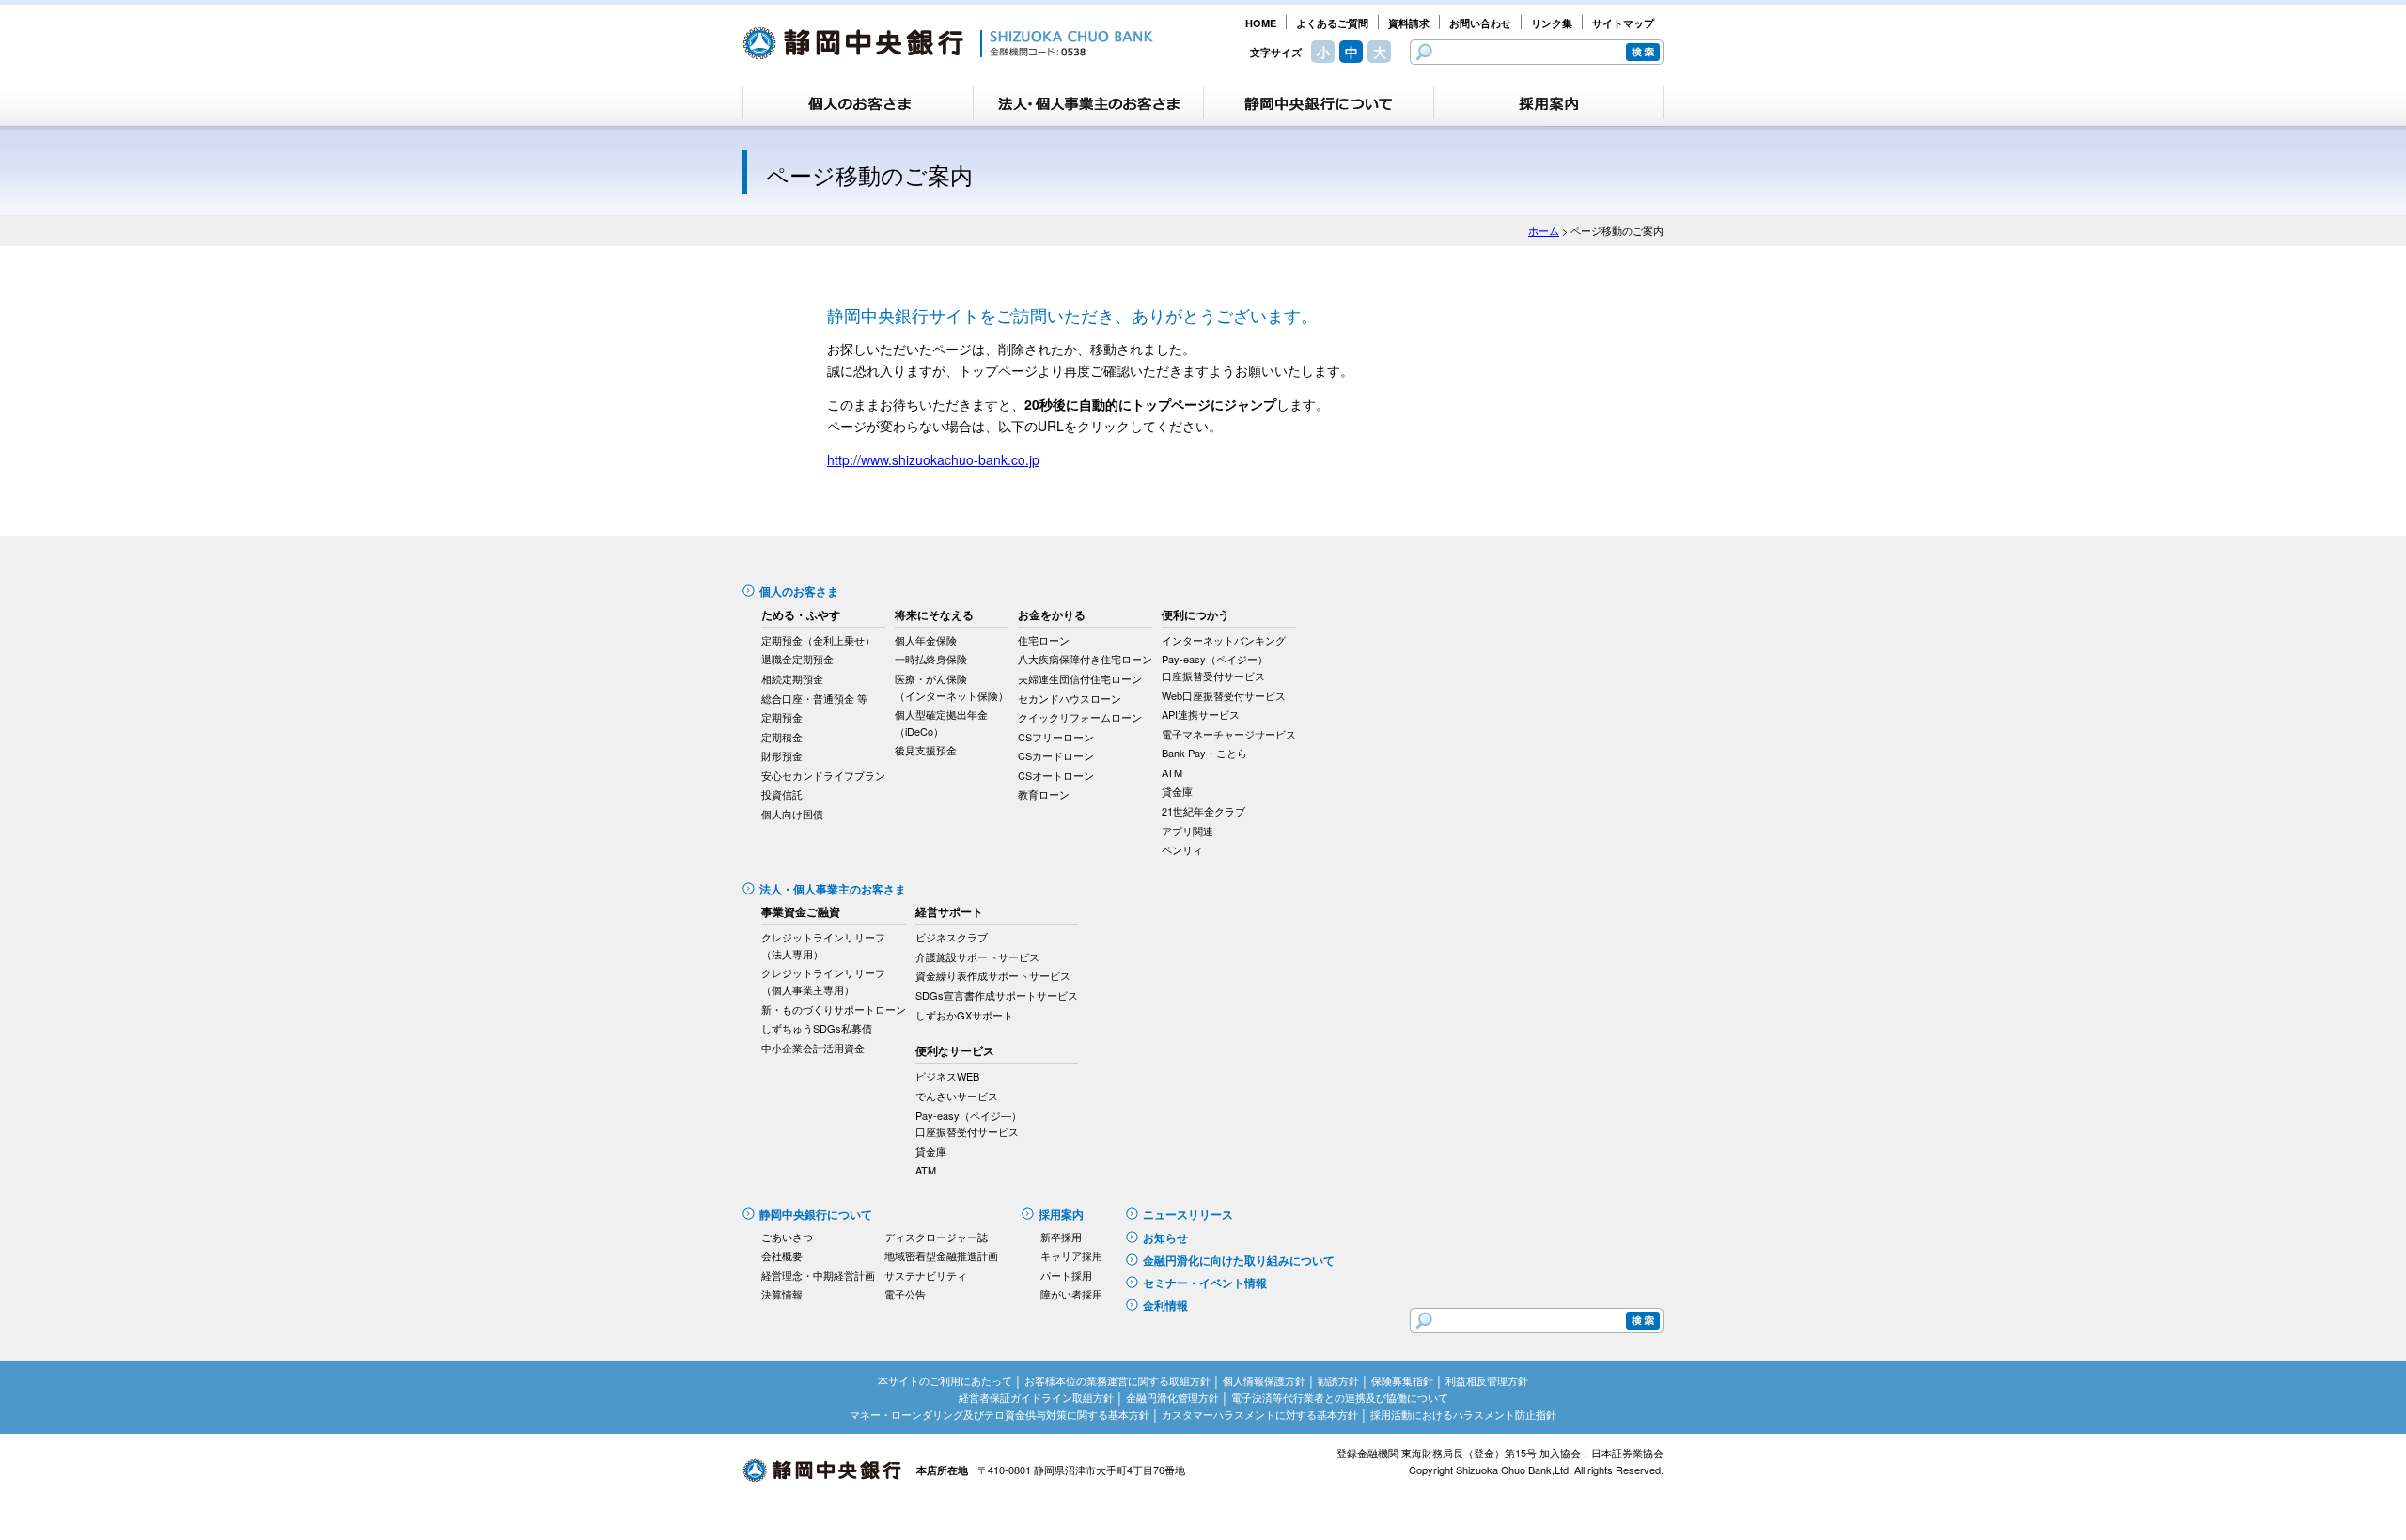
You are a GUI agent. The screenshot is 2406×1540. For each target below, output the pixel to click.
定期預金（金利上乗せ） (818, 640)
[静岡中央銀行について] (1319, 103)
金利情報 (1165, 1305)
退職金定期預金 (797, 659)
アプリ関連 (1187, 831)
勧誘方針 (1338, 1380)
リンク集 (1552, 23)
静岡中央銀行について (816, 1214)
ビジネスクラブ (952, 937)
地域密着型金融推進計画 (941, 1255)
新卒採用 (1061, 1237)
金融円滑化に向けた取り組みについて (1239, 1260)
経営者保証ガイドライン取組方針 (1036, 1397)
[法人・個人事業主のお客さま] (1088, 103)
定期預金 (782, 717)
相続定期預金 (792, 678)
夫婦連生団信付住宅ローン (1080, 678)
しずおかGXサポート (964, 1015)
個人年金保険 (926, 640)
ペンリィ (1182, 849)
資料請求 (1409, 23)
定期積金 (782, 737)
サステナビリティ (926, 1275)
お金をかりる (1052, 614)
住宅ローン (1044, 640)
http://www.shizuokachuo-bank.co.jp (933, 459)
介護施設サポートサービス (977, 957)
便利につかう (1195, 614)
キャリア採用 (1071, 1255)
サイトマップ (1623, 23)
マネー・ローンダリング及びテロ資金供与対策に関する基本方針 (1000, 1414)
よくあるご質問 (1332, 23)
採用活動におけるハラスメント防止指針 (1463, 1414)
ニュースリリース (1188, 1214)
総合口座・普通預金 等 (814, 698)
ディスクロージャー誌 (936, 1237)
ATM (1172, 772)
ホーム (1544, 230)
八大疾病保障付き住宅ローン (1085, 659)
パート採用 (1066, 1275)
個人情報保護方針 (1264, 1380)
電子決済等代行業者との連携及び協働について (1340, 1397)
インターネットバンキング (1224, 640)
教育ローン (1044, 794)
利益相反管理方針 (1487, 1380)
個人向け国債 (792, 814)
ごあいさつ (787, 1237)
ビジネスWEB (947, 1076)
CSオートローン (1056, 775)
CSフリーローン (1056, 737)
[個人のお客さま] (858, 103)
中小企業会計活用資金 (813, 1048)
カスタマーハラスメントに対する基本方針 (1260, 1414)
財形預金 (782, 755)
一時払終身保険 (931, 659)
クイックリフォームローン (1080, 717)
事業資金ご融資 (801, 911)
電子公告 (905, 1294)
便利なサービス (955, 1050)
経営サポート (949, 911)
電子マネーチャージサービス (1229, 734)
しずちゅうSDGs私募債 (817, 1028)
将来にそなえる (934, 614)
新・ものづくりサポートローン (834, 1009)
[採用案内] (1548, 103)
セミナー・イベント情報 (1205, 1283)
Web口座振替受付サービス (1224, 695)
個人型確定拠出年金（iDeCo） (941, 723)
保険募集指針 (1402, 1380)
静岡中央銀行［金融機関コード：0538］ (948, 43)
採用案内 (1061, 1214)
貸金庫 (1177, 791)
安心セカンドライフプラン (823, 775)
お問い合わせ (1480, 23)
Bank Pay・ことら (1204, 753)
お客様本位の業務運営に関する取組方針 (1117, 1380)
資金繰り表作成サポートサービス (993, 975)
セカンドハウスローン (1070, 698)
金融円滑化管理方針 (1172, 1397)
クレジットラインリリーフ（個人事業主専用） (823, 981)
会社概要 (782, 1255)
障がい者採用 (1071, 1294)
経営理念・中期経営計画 (818, 1275)
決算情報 (782, 1294)
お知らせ (1165, 1237)
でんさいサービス (957, 1096)
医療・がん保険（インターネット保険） (952, 687)
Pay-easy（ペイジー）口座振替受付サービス (1215, 667)
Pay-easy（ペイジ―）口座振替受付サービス (969, 1124)
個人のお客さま (799, 591)
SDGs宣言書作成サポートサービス (997, 995)
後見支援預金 (926, 750)
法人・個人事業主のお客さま (833, 889)
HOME (1261, 23)
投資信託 (782, 794)
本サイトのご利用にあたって (945, 1380)
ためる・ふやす (801, 614)
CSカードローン (1056, 755)
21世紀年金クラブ (1203, 811)
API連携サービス (1201, 714)
